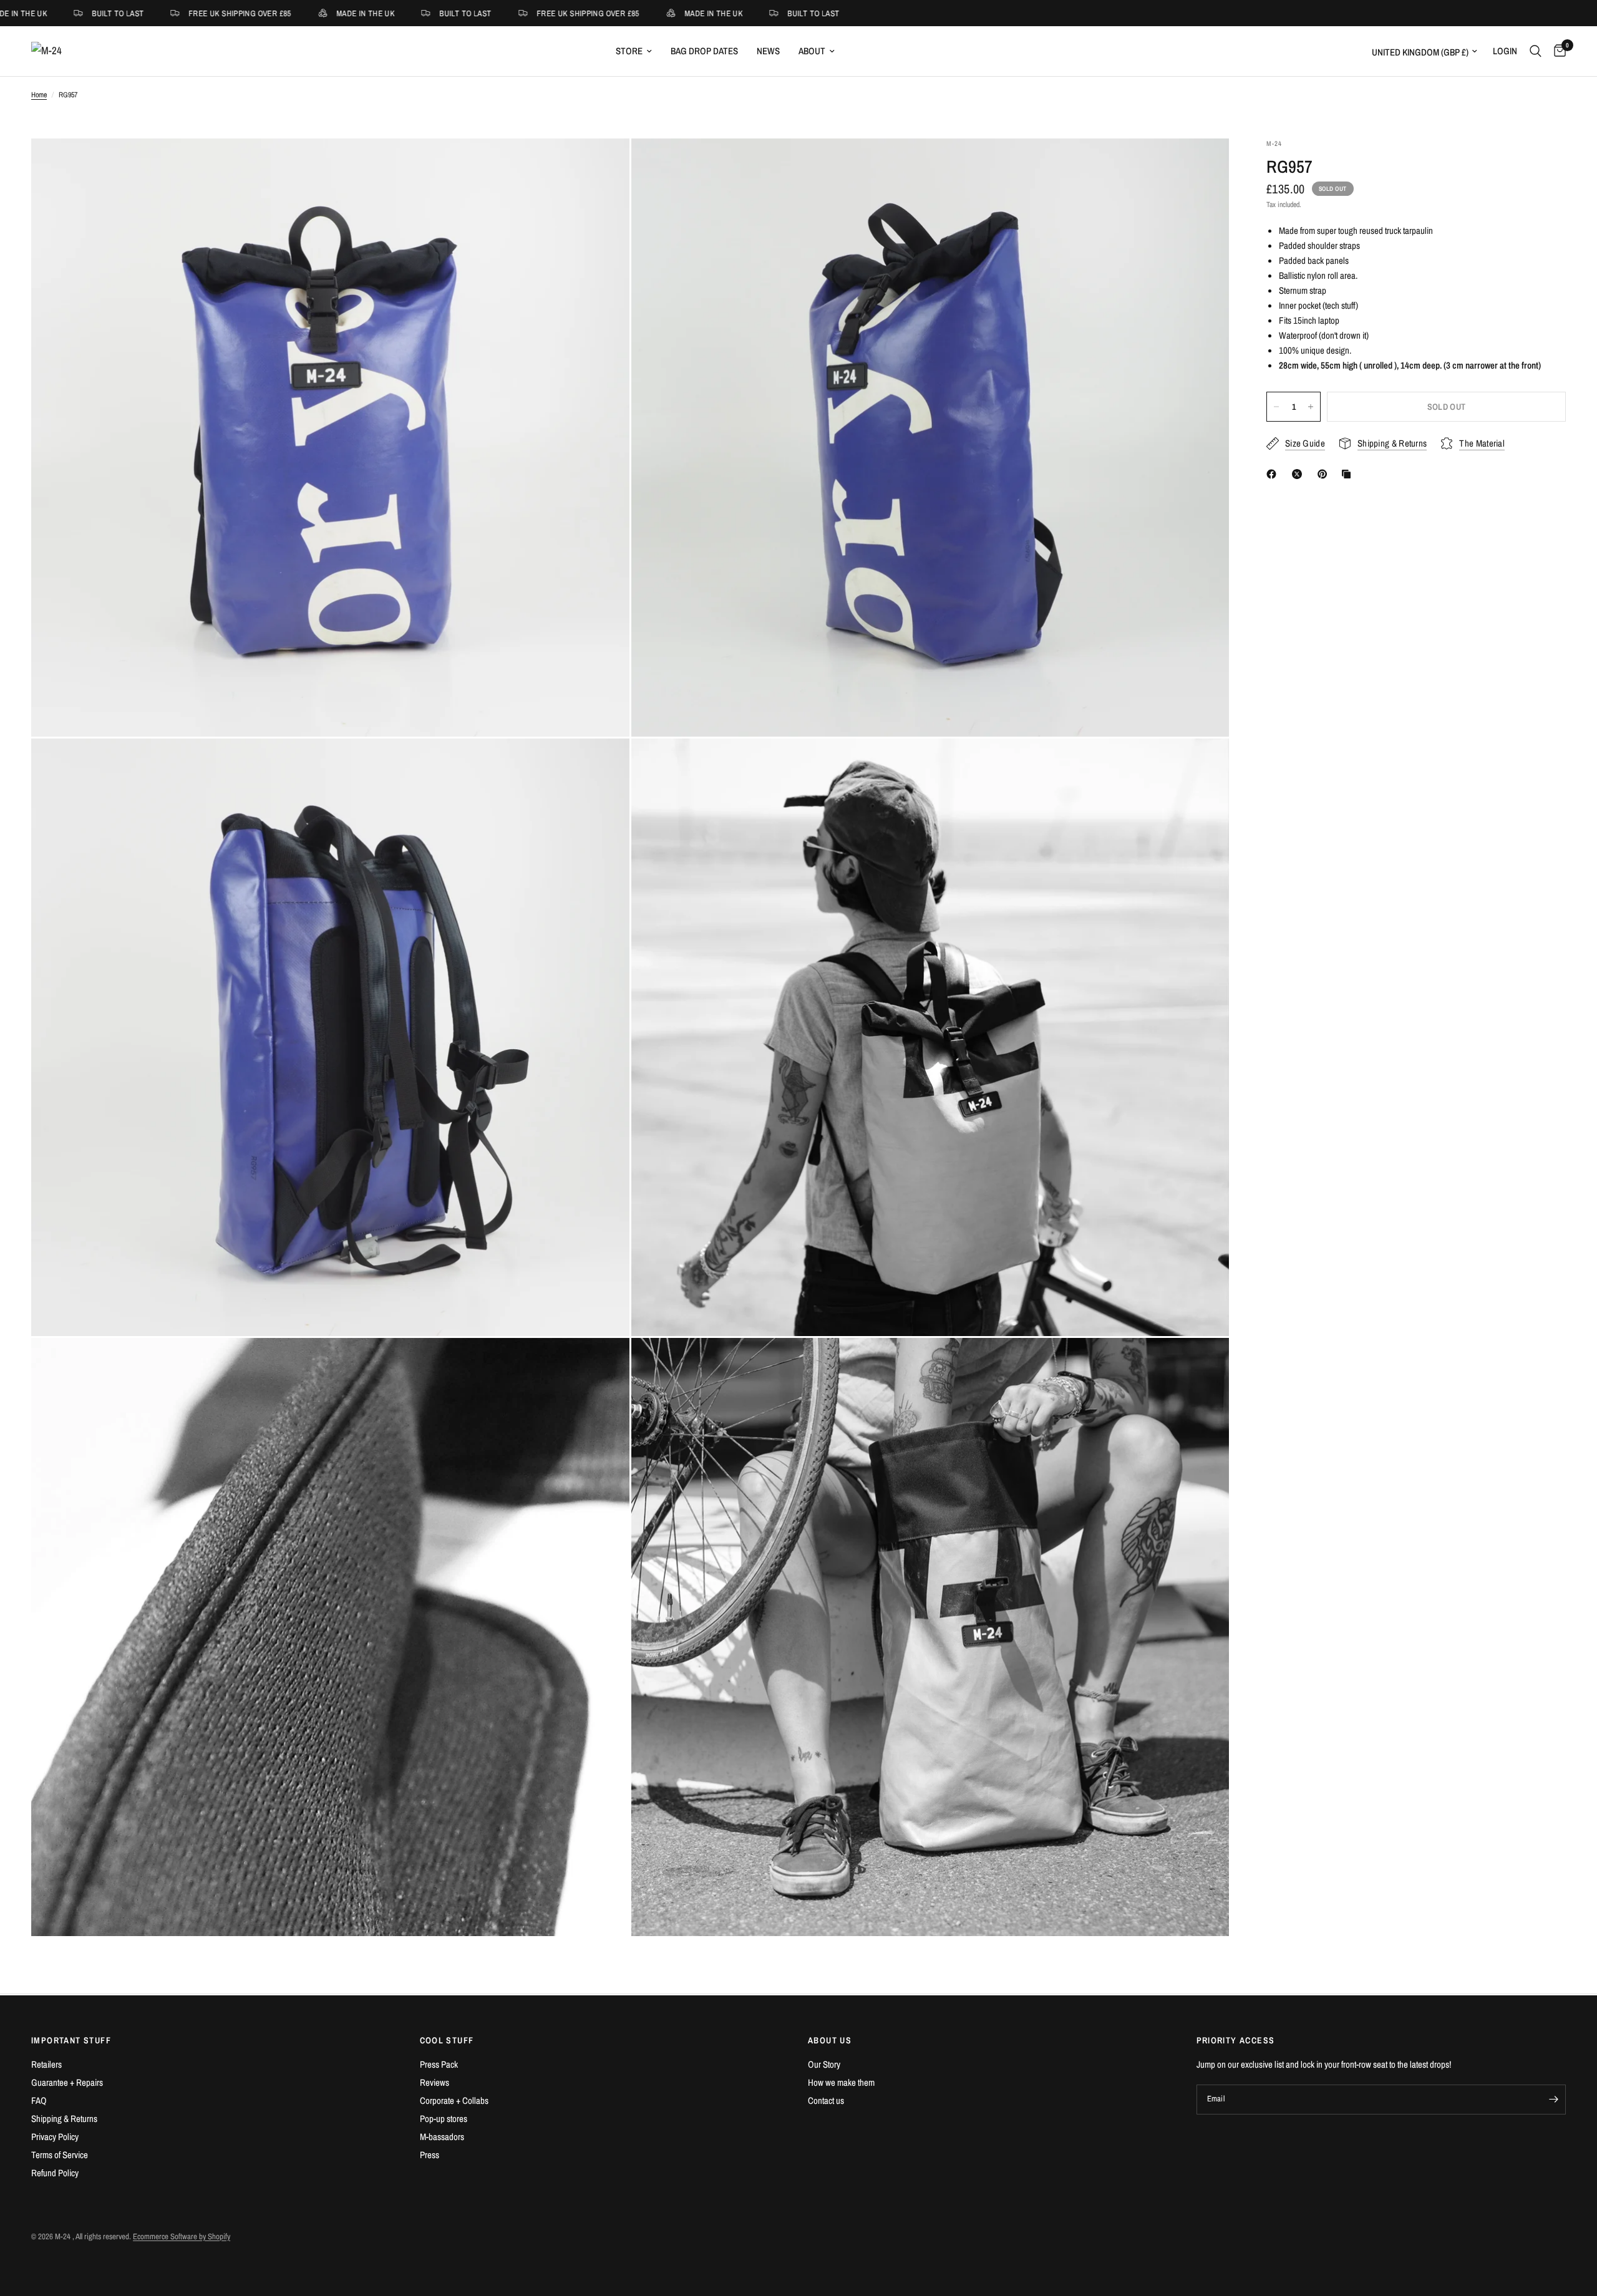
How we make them (841, 2082)
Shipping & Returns (64, 2119)
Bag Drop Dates (704, 51)
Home (39, 95)
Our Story (824, 2064)
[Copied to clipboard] (1349, 474)
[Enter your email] (1553, 2100)
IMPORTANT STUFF (71, 2040)
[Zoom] (603, 165)
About (812, 51)
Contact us (826, 2100)
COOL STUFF (447, 2040)
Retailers (46, 2064)
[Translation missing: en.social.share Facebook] (1274, 474)
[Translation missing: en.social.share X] (1299, 474)
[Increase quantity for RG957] (1311, 407)
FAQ (39, 2100)
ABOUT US (830, 2040)
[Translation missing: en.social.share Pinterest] (1325, 474)
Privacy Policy (55, 2137)
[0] (1557, 51)
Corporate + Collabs (454, 2100)
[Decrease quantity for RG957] (1276, 407)
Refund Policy (55, 2173)
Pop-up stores (444, 2119)
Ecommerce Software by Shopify (182, 2236)
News (768, 51)
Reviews (434, 2082)
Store (629, 51)
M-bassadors (442, 2137)
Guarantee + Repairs (67, 2082)
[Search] (1536, 51)
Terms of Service (60, 2155)
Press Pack (439, 2064)
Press (430, 2155)
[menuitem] (634, 51)
